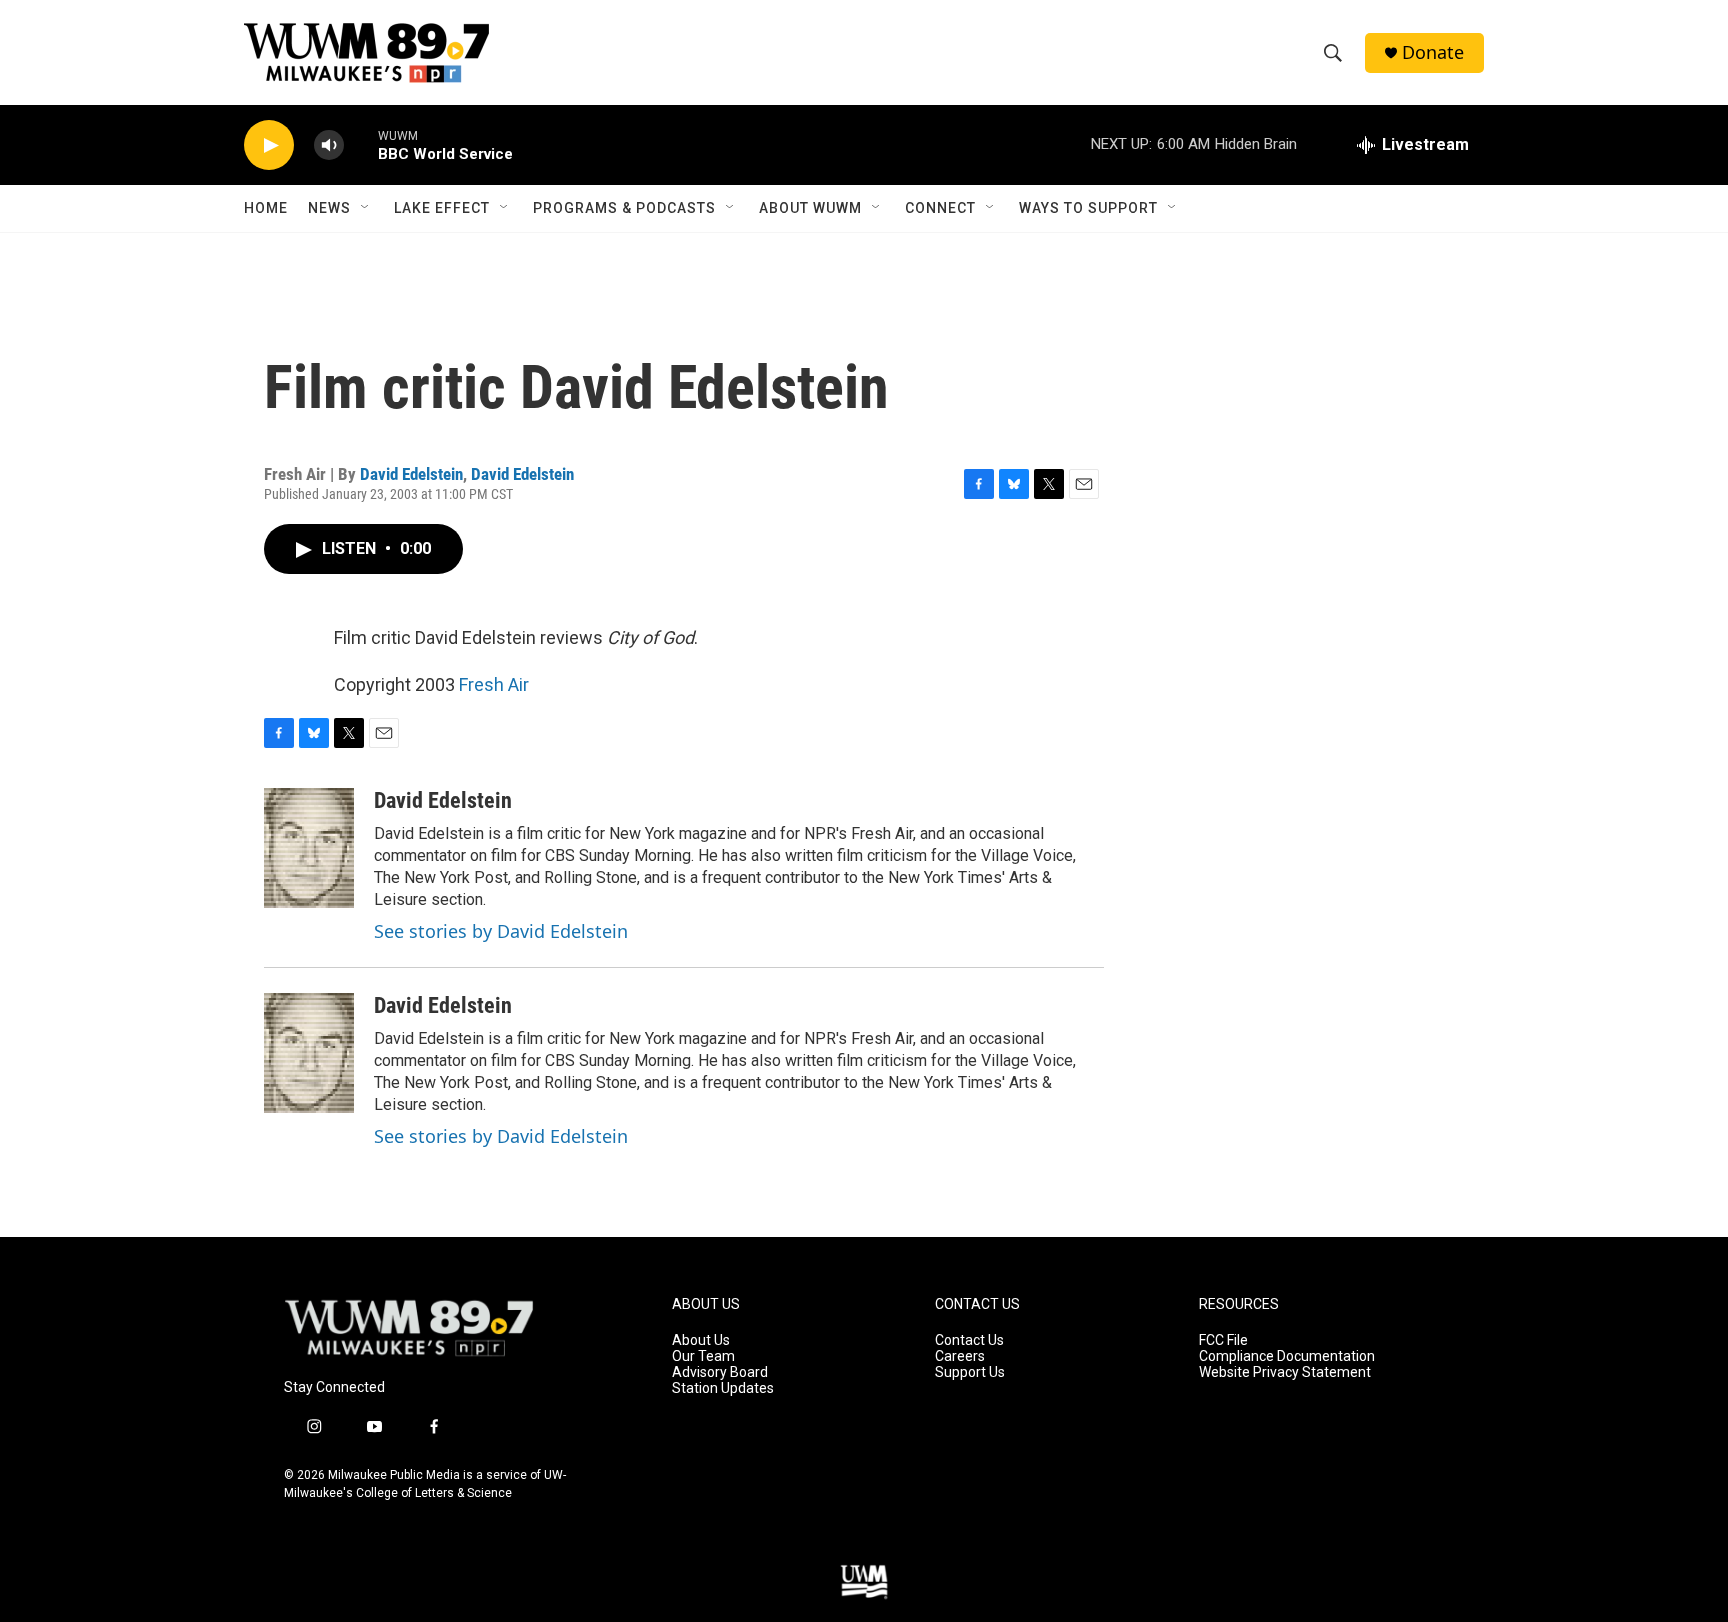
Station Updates (723, 1388)
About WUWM (810, 208)
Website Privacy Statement (1285, 1372)
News (329, 208)
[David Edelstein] (309, 848)
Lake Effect (442, 208)
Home (266, 208)
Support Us (970, 1372)
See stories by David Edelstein (501, 931)
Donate (1433, 52)
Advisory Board (720, 1372)
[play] (269, 145)
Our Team (703, 1356)
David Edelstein (411, 474)
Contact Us (969, 1340)
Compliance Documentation (1287, 1356)
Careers (960, 1356)
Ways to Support (1088, 208)
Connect (940, 208)
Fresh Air (494, 684)
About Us (701, 1340)
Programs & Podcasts (624, 208)
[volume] (329, 145)
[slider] (361, 144)
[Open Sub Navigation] (366, 208)
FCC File (1223, 1340)
